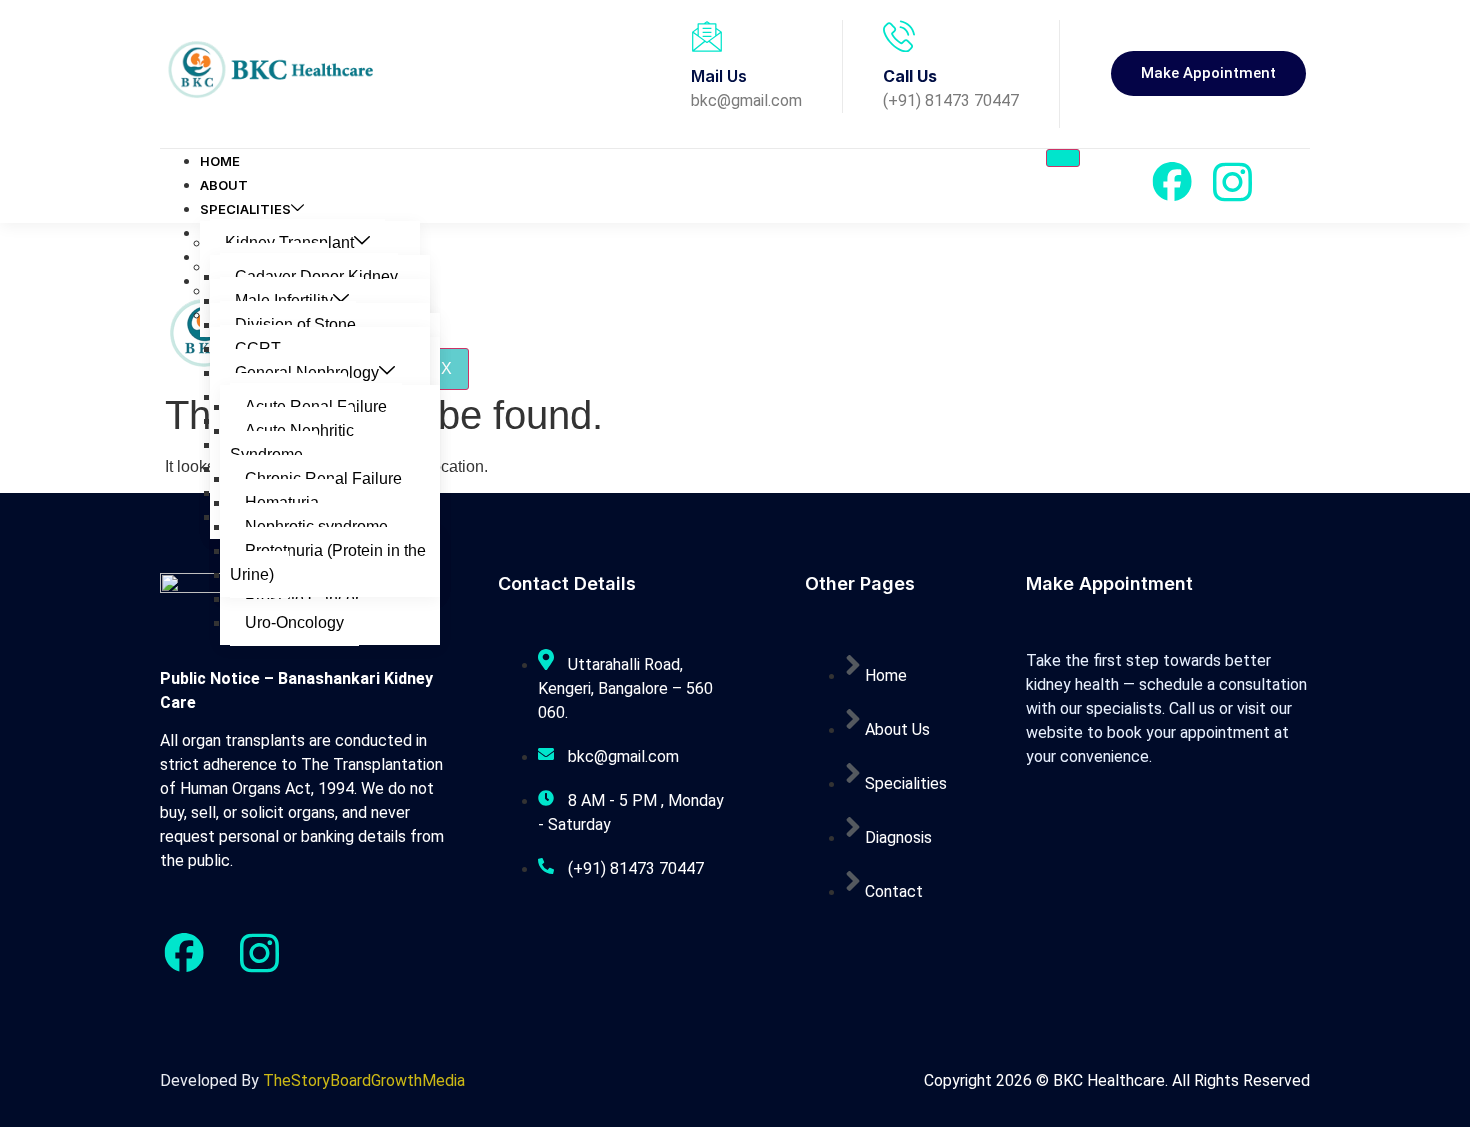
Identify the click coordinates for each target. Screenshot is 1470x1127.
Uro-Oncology (294, 622)
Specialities (245, 209)
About (224, 185)
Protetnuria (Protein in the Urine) (328, 562)
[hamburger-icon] (1063, 158)
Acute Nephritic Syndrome (292, 442)
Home (220, 161)
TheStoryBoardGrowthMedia (364, 1080)
